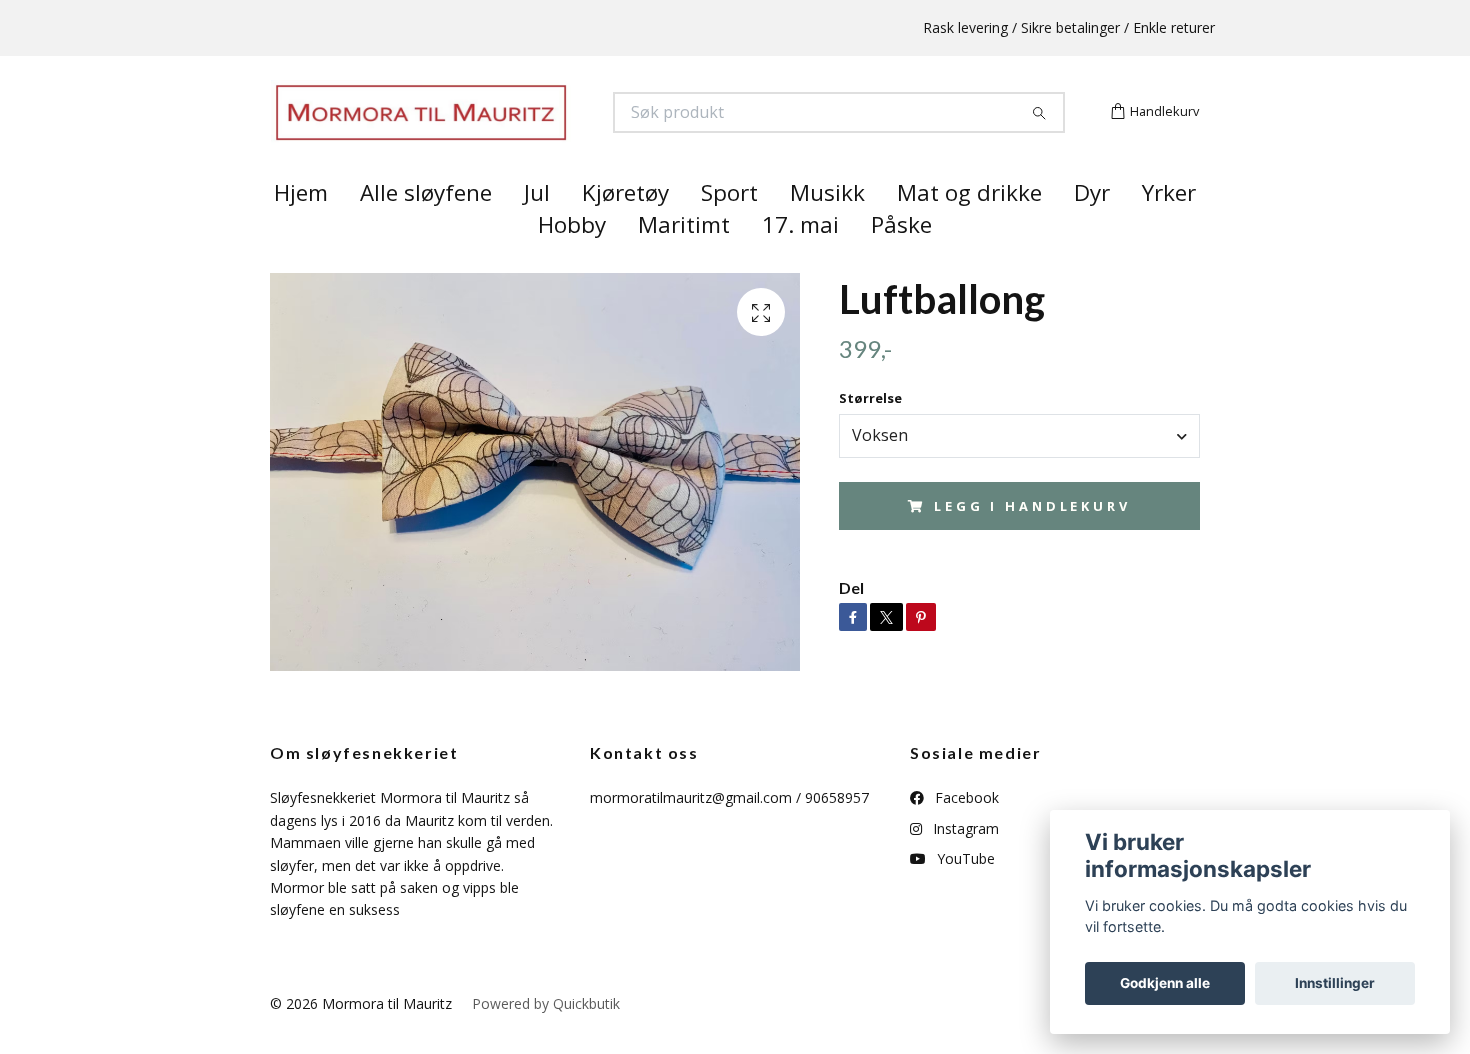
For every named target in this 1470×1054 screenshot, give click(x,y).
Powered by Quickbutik (546, 1038)
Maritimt (684, 260)
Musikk (827, 228)
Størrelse (870, 434)
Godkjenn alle (1165, 983)
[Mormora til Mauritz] (503, 130)
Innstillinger (1335, 983)
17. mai (800, 260)
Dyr (1092, 228)
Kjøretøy (625, 228)
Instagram (964, 863)
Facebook (965, 833)
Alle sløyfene (426, 228)
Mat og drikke (969, 228)
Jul (537, 228)
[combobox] (1019, 471)
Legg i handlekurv (1032, 541)
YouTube (964, 894)
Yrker (1169, 228)
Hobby (572, 260)
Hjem (301, 228)
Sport (729, 228)
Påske (901, 260)
